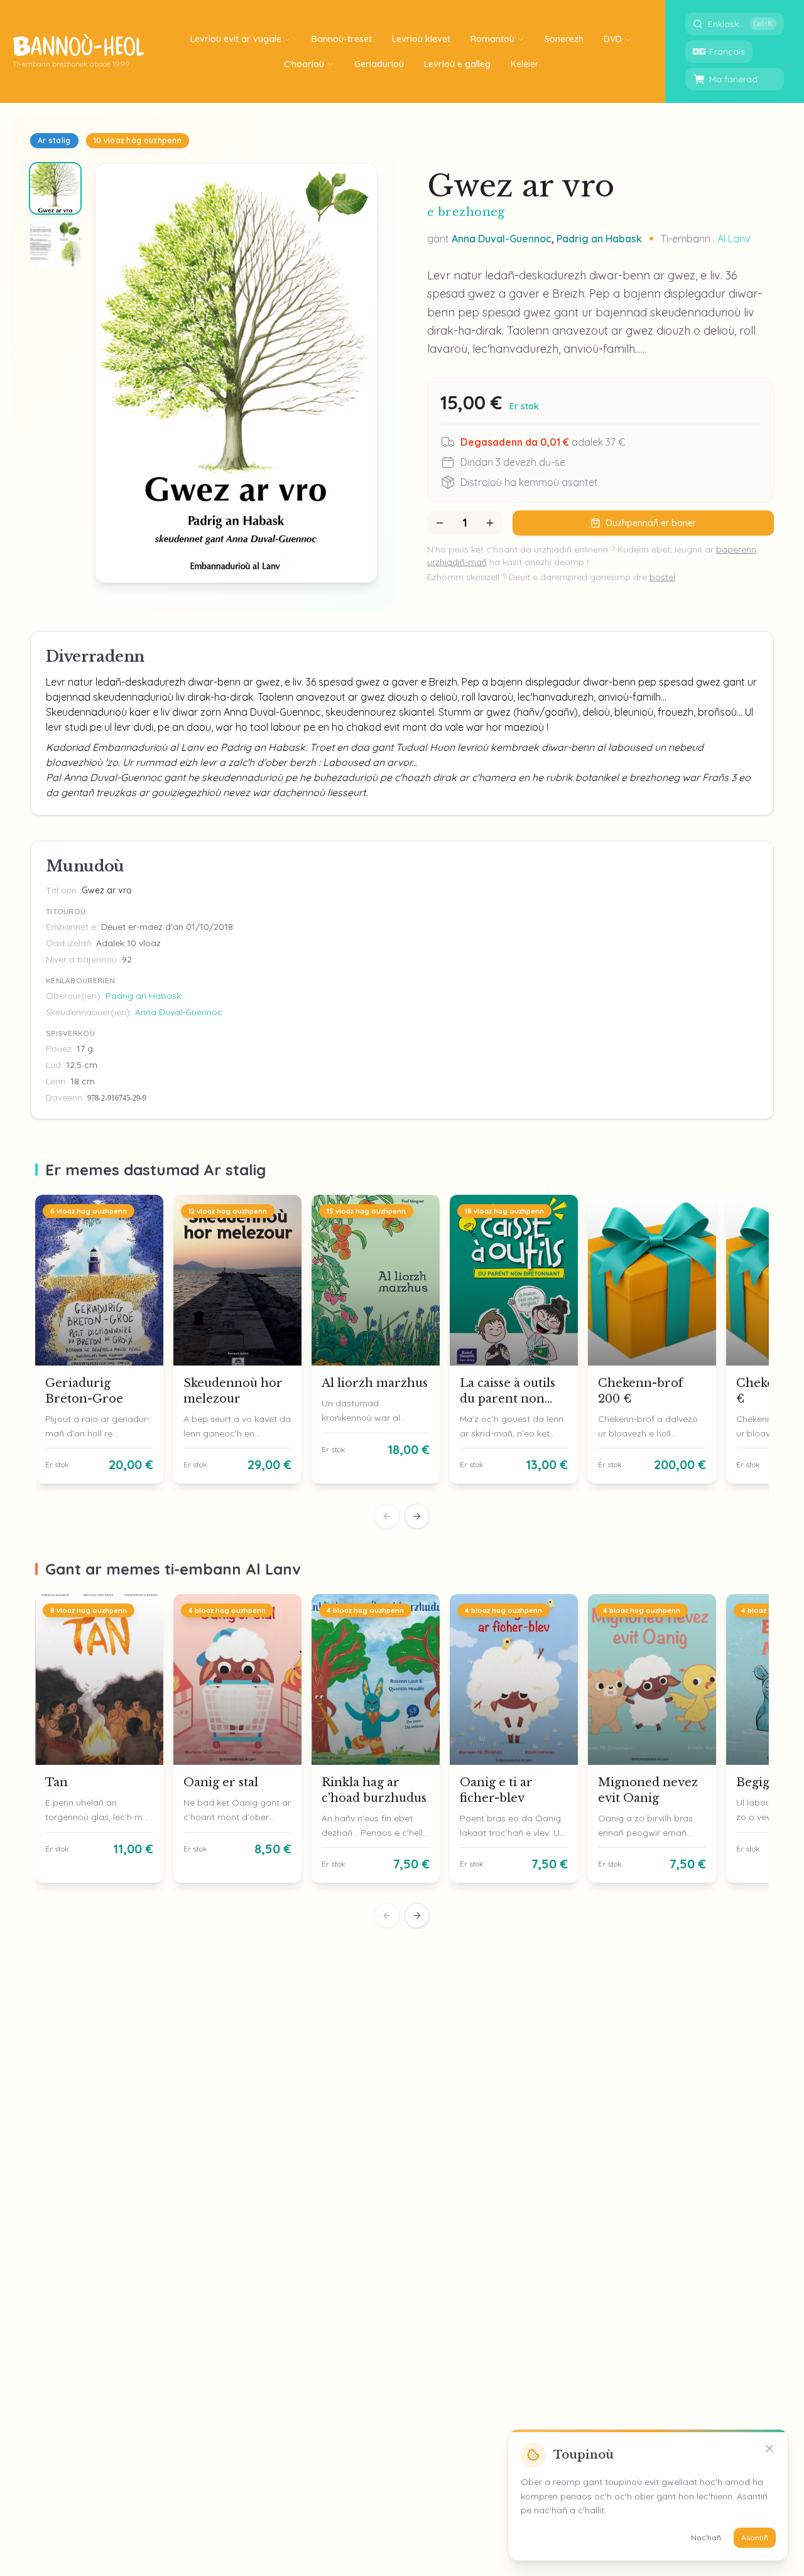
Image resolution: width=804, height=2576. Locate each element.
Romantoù (492, 39)
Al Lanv (734, 239)
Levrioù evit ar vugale (236, 39)
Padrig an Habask (599, 239)
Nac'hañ (706, 2537)
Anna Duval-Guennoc (502, 239)
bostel (662, 577)
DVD (613, 39)
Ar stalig (54, 140)
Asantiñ (755, 2537)
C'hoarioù (304, 64)
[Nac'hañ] (769, 2449)
